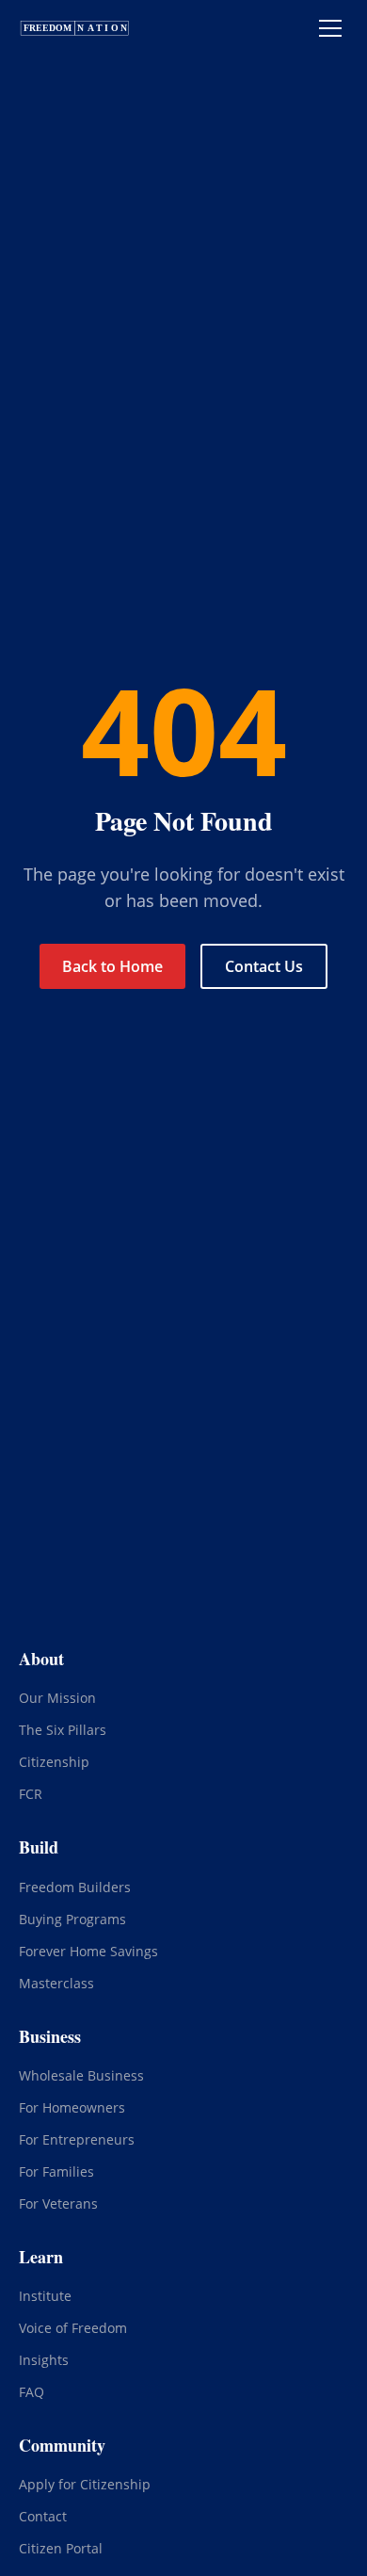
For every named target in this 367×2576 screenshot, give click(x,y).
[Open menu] (330, 28)
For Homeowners (72, 2107)
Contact (43, 2516)
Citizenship (54, 1762)
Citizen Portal (61, 2548)
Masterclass (56, 1983)
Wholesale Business (81, 2075)
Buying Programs (72, 1919)
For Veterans (58, 2203)
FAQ (32, 2392)
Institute (45, 2296)
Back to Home (112, 966)
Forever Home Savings (88, 1951)
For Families (56, 2171)
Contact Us (264, 966)
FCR (31, 1794)
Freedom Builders (75, 1887)
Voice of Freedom (73, 2328)
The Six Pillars (63, 1730)
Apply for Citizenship (85, 2484)
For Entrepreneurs (77, 2139)
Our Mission (57, 1698)
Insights (44, 2360)
